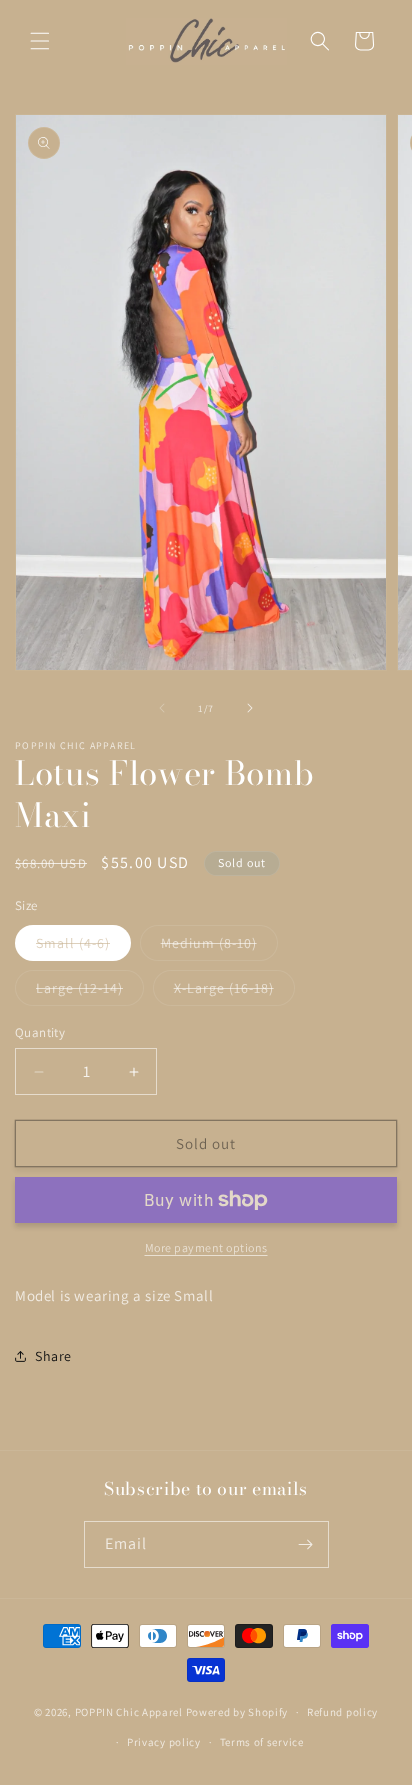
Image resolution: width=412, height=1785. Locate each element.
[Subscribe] (306, 1544)
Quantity (40, 1032)
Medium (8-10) (219, 947)
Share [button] (53, 1356)
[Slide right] (250, 708)
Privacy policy (164, 1742)
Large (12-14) (90, 992)
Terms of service (262, 1742)
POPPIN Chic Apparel (129, 1712)
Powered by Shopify (237, 1712)
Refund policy (342, 1712)
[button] (40, 41)
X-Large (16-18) (234, 992)
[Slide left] (162, 708)
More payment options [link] (206, 1247)
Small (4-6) (83, 947)
